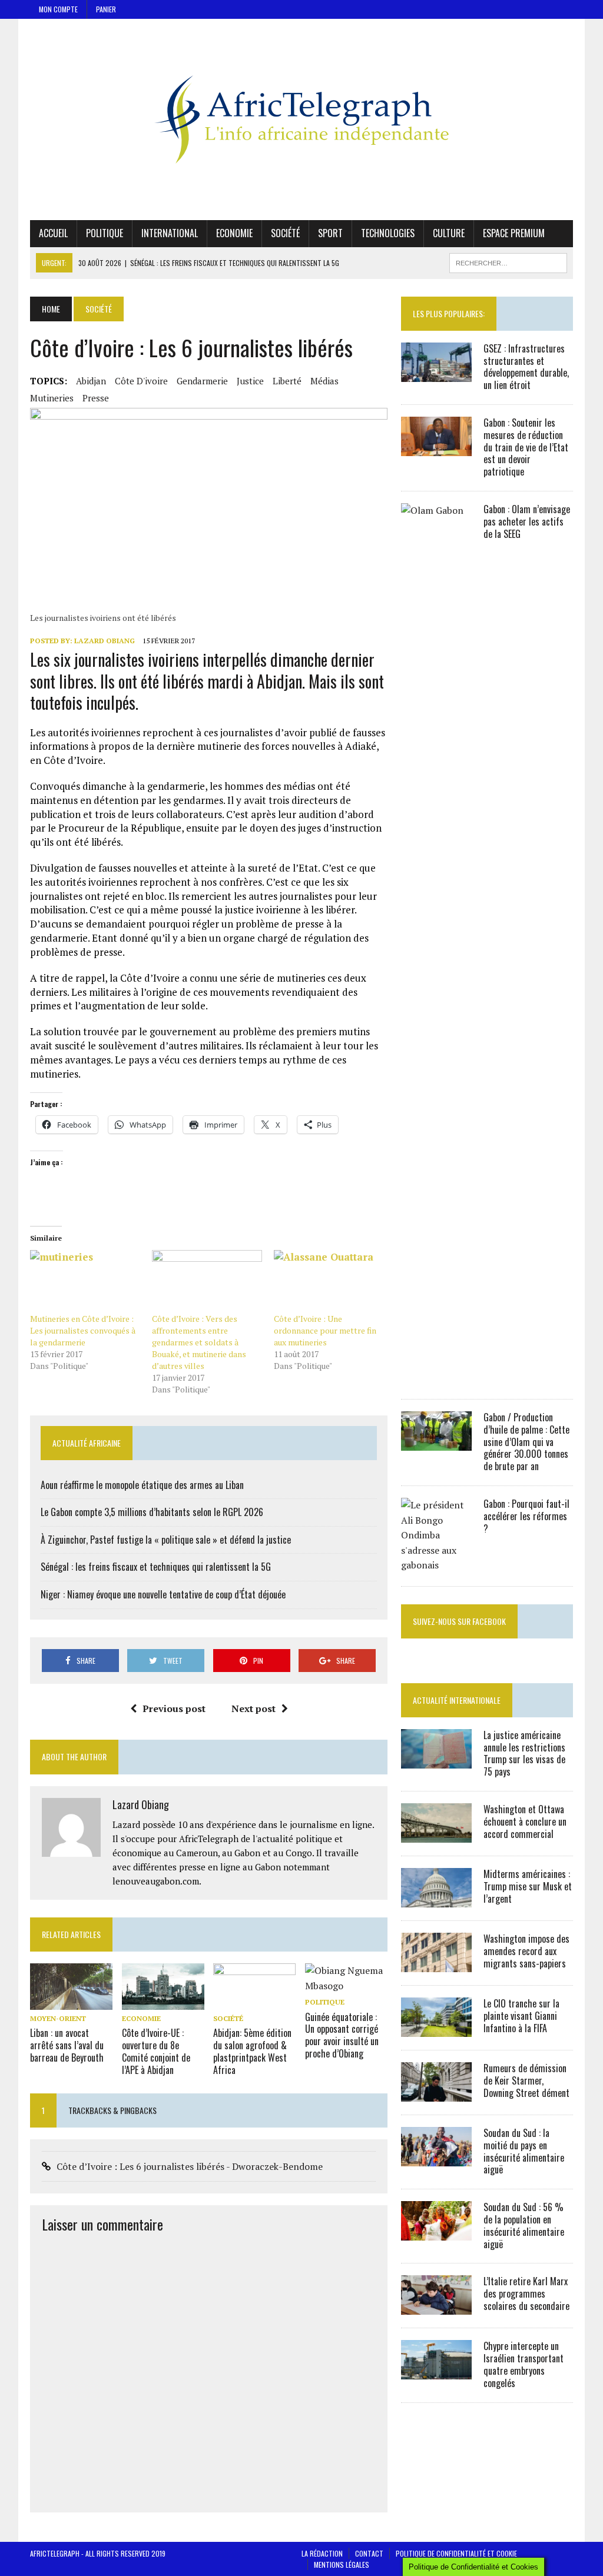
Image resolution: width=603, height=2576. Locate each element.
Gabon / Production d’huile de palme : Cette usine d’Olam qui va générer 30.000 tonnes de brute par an (526, 1442)
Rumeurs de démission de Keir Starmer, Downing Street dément (526, 2080)
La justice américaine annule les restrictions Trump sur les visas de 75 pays (524, 1753)
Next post (254, 1709)
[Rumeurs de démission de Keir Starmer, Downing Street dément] (436, 2093)
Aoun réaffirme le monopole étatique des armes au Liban (142, 1485)
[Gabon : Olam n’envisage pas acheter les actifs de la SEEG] (436, 1378)
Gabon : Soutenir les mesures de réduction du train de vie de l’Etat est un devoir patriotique (526, 447)
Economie (234, 233)
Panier (106, 9)
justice (250, 381)
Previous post (174, 1709)
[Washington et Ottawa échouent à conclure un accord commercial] (436, 1834)
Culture (449, 233)
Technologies (388, 233)
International (170, 233)
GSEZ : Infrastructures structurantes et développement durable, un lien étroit (526, 367)
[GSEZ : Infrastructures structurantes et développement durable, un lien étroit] (436, 374)
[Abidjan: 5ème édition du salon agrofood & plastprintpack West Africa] (254, 2002)
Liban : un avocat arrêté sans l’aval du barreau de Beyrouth (67, 2045)
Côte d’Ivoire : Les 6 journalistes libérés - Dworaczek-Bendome (190, 2166)
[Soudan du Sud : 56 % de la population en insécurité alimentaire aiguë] (436, 2233)
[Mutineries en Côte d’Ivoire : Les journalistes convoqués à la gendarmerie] (85, 1282)
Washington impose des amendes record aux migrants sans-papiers (526, 1951)
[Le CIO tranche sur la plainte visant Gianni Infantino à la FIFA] (436, 2029)
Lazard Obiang (105, 641)
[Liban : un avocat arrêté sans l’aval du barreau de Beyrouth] (71, 2002)
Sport (330, 233)
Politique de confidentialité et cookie (456, 2553)
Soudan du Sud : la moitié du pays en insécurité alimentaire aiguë (524, 2151)
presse (96, 398)
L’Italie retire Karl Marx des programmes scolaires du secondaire (526, 2294)
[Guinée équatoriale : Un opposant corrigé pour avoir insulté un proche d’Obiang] (346, 1986)
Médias (324, 381)
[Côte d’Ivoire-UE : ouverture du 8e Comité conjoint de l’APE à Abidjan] (163, 2002)
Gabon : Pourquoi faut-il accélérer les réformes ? (526, 1516)
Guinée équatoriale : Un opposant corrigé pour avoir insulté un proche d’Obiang (342, 2035)
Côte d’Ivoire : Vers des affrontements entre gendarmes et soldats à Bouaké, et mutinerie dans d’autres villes (199, 1342)
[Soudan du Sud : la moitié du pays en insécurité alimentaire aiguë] (436, 2158)
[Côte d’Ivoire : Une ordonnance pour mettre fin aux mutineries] (329, 1282)
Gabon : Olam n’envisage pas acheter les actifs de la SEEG (527, 521)
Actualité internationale (457, 1700)
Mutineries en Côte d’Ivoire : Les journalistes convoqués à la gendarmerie (83, 1330)
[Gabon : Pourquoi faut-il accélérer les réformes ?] (436, 1565)
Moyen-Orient (58, 2018)
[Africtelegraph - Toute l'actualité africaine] (301, 119)
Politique (105, 233)
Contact (369, 2553)
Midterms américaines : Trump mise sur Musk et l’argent (528, 1886)
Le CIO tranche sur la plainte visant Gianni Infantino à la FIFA (521, 2016)
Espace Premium (514, 233)
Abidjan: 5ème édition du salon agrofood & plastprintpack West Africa (252, 2051)
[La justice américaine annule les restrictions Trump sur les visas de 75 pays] (436, 1760)
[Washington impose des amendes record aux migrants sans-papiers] (436, 1964)
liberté (287, 381)
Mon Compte (58, 9)
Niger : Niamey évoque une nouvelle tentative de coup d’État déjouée (163, 1594)
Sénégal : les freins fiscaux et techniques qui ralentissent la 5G (156, 1567)
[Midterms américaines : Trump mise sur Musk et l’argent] (436, 1899)
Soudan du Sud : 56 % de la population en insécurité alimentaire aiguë (524, 2225)
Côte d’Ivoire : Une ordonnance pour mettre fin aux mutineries (325, 1330)
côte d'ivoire (141, 381)
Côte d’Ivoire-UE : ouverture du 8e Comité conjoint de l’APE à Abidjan (156, 2051)
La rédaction (322, 2553)
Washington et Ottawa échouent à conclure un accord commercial (525, 1822)
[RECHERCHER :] (508, 261)
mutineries (52, 398)
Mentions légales (342, 2565)
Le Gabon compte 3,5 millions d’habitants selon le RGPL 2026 (152, 1512)
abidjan (91, 381)
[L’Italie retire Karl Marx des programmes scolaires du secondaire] (436, 2307)
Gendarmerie (202, 381)
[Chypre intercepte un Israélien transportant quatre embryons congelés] (436, 2372)
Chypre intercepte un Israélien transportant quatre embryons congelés (524, 2364)
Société (285, 233)
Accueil (53, 233)
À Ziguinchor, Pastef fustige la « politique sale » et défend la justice (166, 1540)
